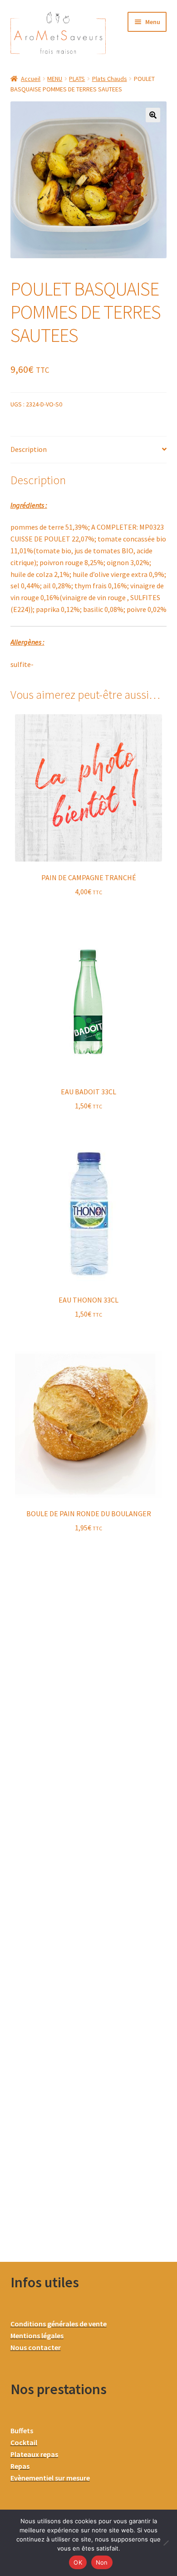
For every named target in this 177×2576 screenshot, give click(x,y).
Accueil (31, 79)
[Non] (166, 2543)
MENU (55, 79)
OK (78, 2562)
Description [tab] (29, 449)
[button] (153, 115)
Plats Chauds (110, 79)
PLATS (77, 79)
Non (102, 2562)
